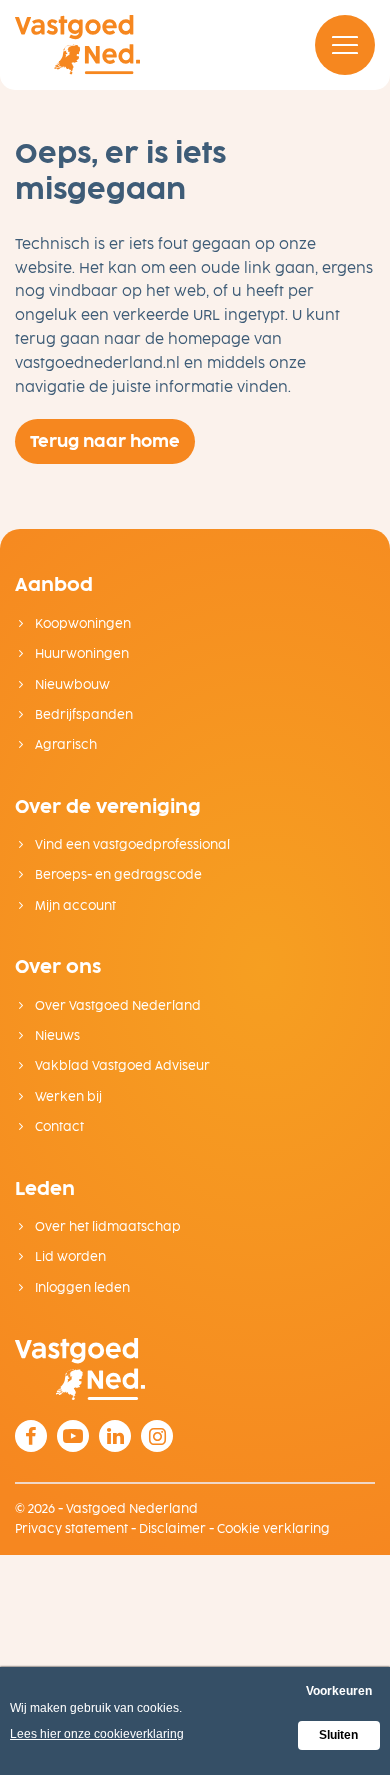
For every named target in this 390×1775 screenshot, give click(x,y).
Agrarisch (64, 745)
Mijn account (74, 906)
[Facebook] (31, 1436)
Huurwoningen (80, 654)
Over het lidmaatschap (106, 1227)
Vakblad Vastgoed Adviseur (121, 1066)
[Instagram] (157, 1436)
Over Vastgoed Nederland (116, 1006)
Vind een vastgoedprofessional (131, 845)
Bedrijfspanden (82, 715)
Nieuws (56, 1036)
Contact (58, 1127)
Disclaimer (172, 1529)
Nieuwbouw (71, 685)
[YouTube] (73, 1436)
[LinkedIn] (115, 1436)
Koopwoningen (81, 624)
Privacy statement (71, 1529)
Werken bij (67, 1097)
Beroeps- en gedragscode (117, 875)
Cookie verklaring (273, 1529)
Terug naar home (105, 441)
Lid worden (69, 1257)
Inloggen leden (81, 1288)
